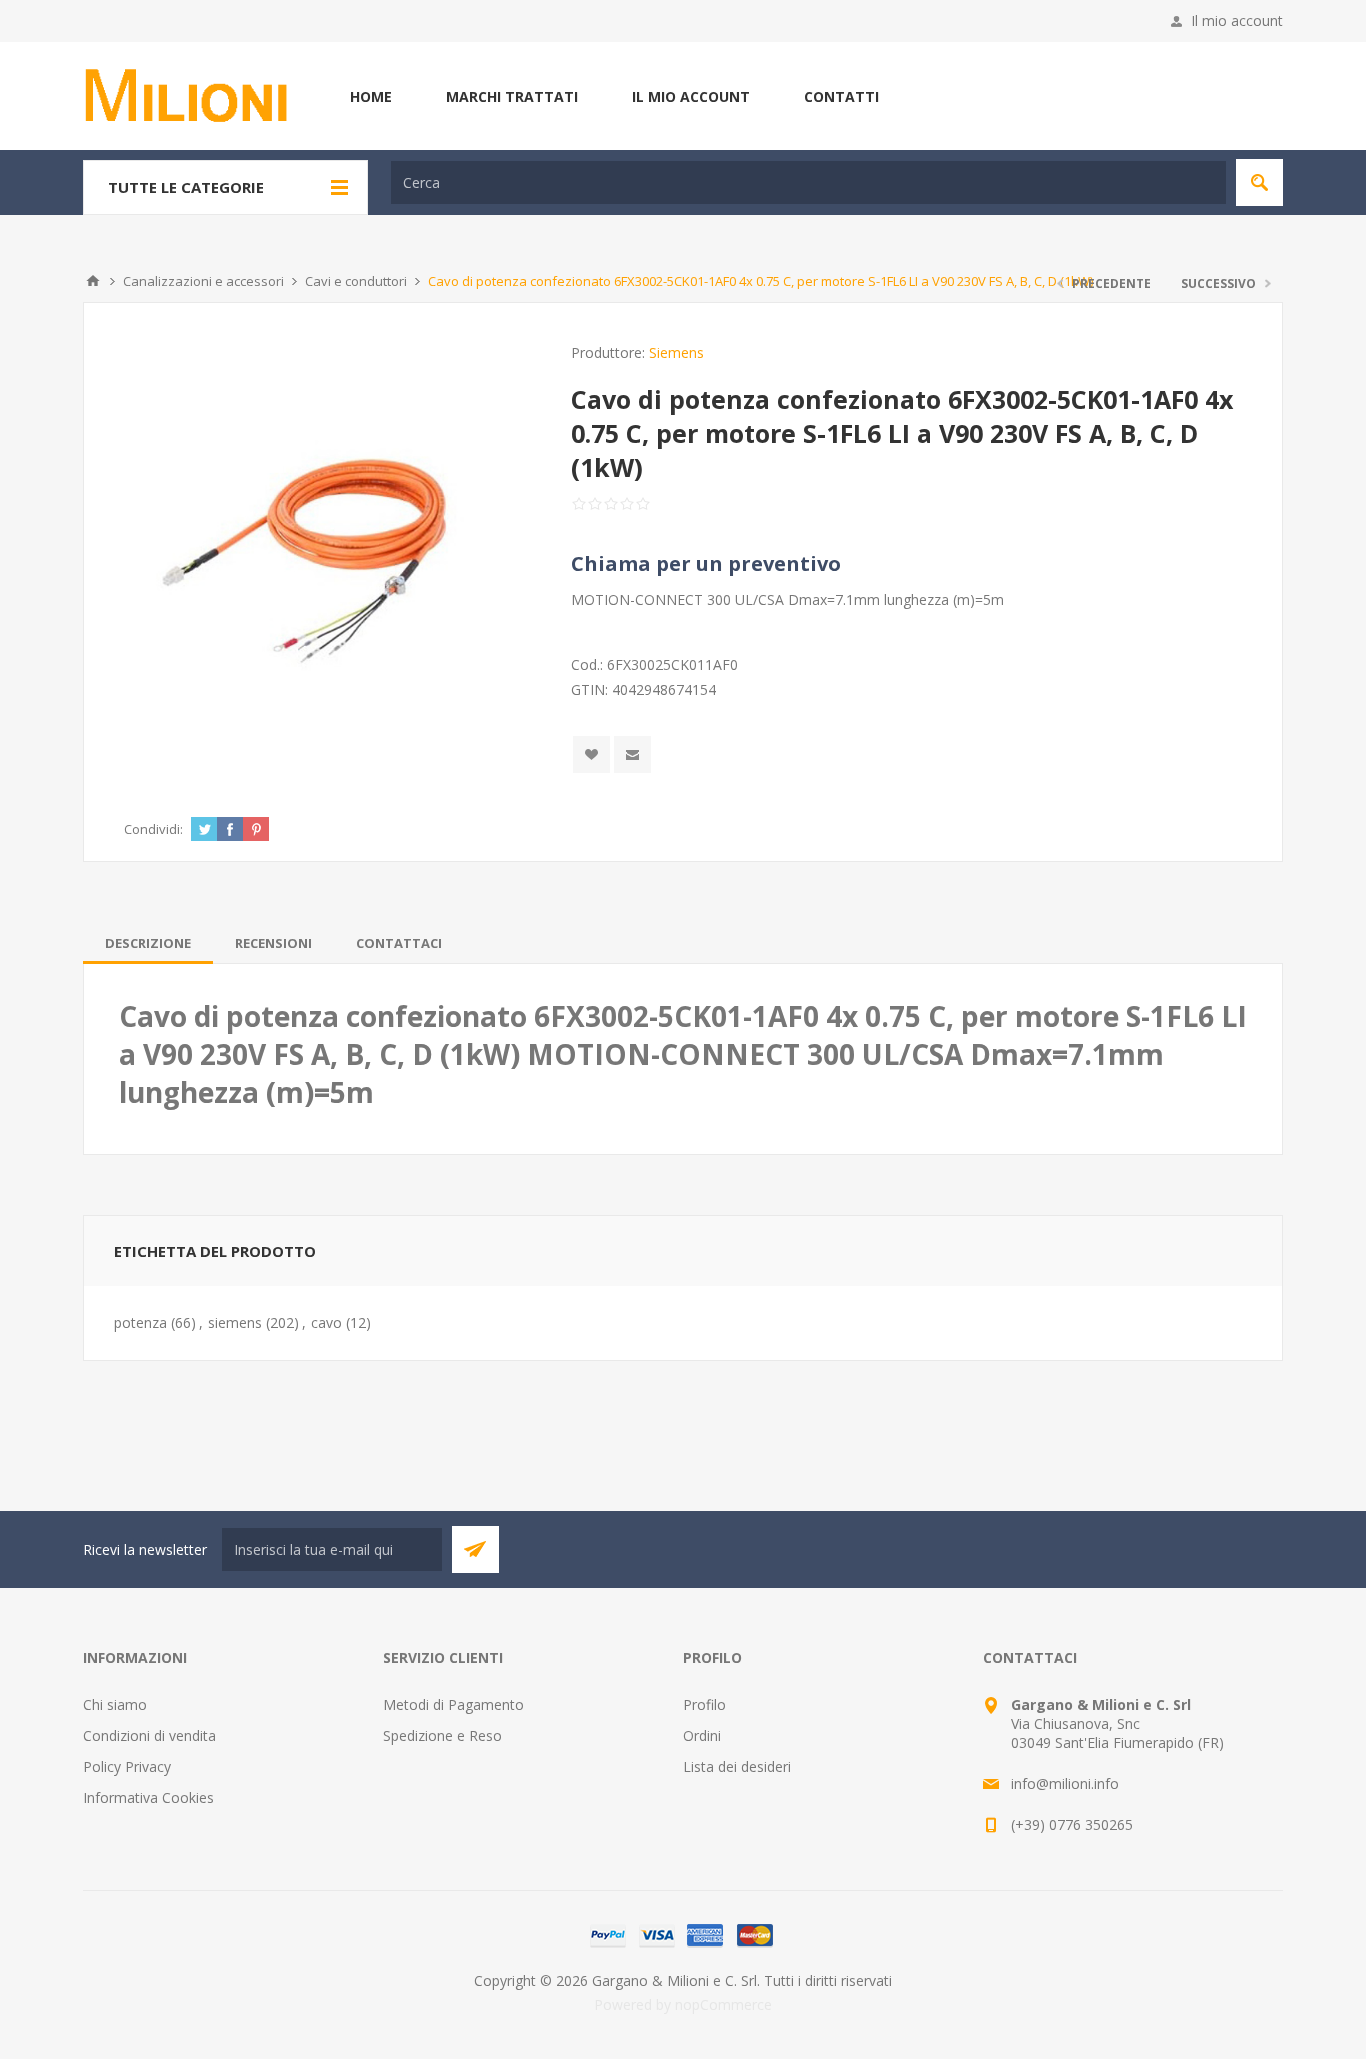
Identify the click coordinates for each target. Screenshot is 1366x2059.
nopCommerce (723, 2004)
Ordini (702, 1735)
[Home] (93, 281)
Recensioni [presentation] (273, 943)
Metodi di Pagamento (453, 1704)
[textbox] (808, 182)
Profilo (704, 1704)
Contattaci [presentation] (399, 943)
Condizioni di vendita (149, 1735)
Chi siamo (115, 1704)
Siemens (676, 352)
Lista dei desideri (737, 1766)
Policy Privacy (127, 1766)
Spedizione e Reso (442, 1735)
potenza (140, 1322)
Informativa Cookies (148, 1797)
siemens (235, 1322)
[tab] (148, 943)
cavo (326, 1322)
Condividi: (153, 829)
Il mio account (1237, 20)
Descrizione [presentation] (148, 943)
